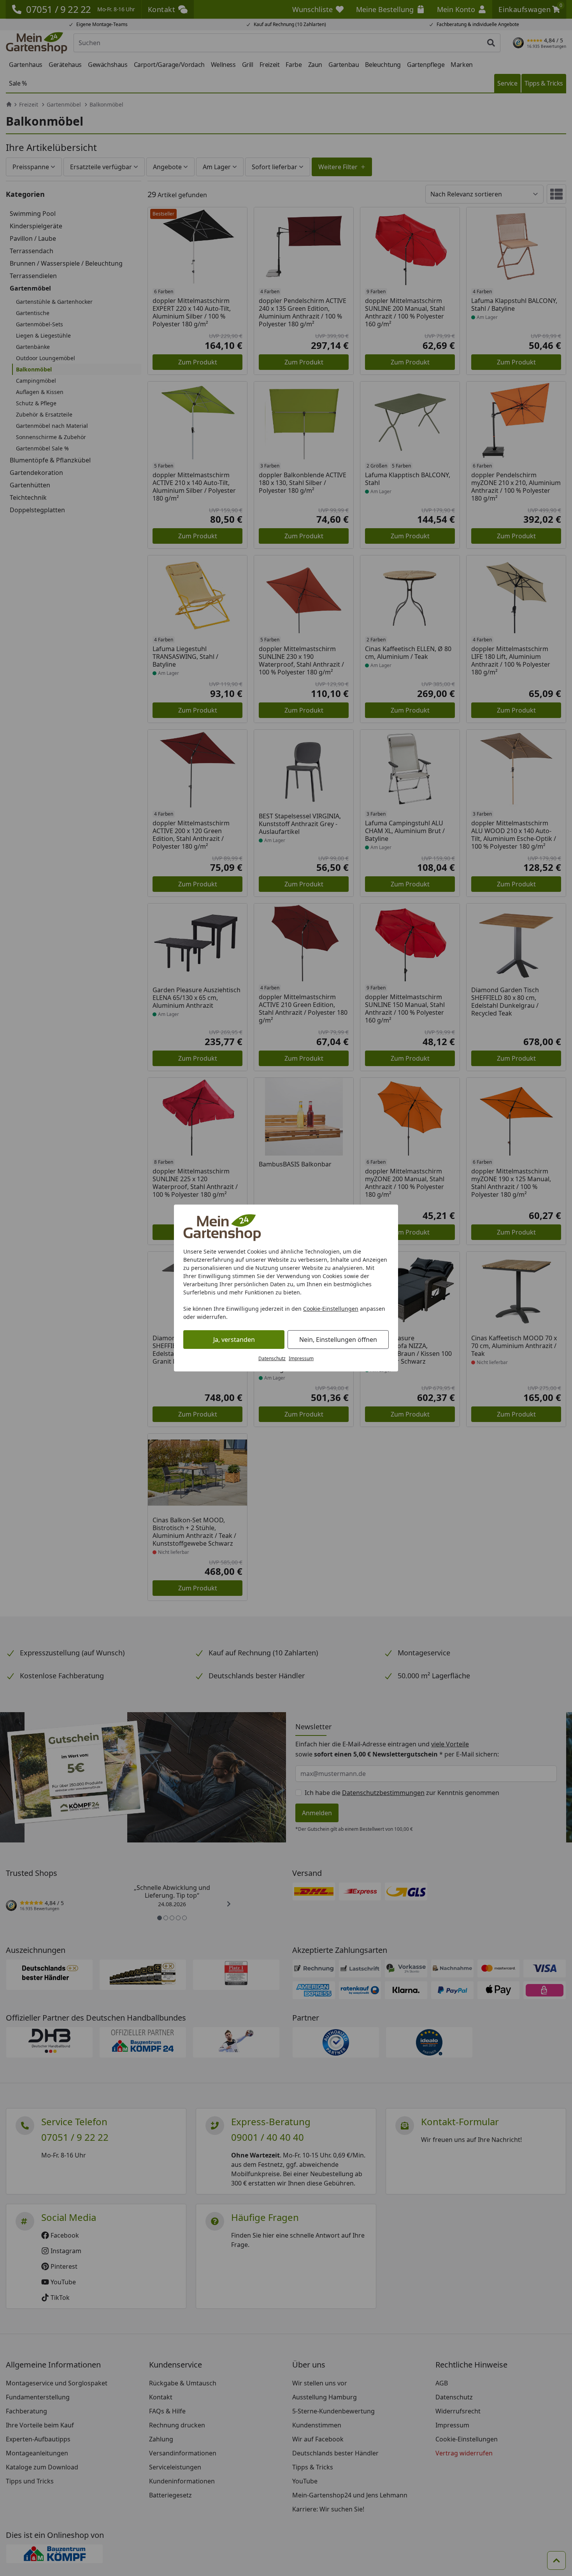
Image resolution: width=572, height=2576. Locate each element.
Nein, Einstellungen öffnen (338, 1340)
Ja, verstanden (234, 1340)
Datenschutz (272, 1358)
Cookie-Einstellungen (331, 1309)
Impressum (301, 1358)
